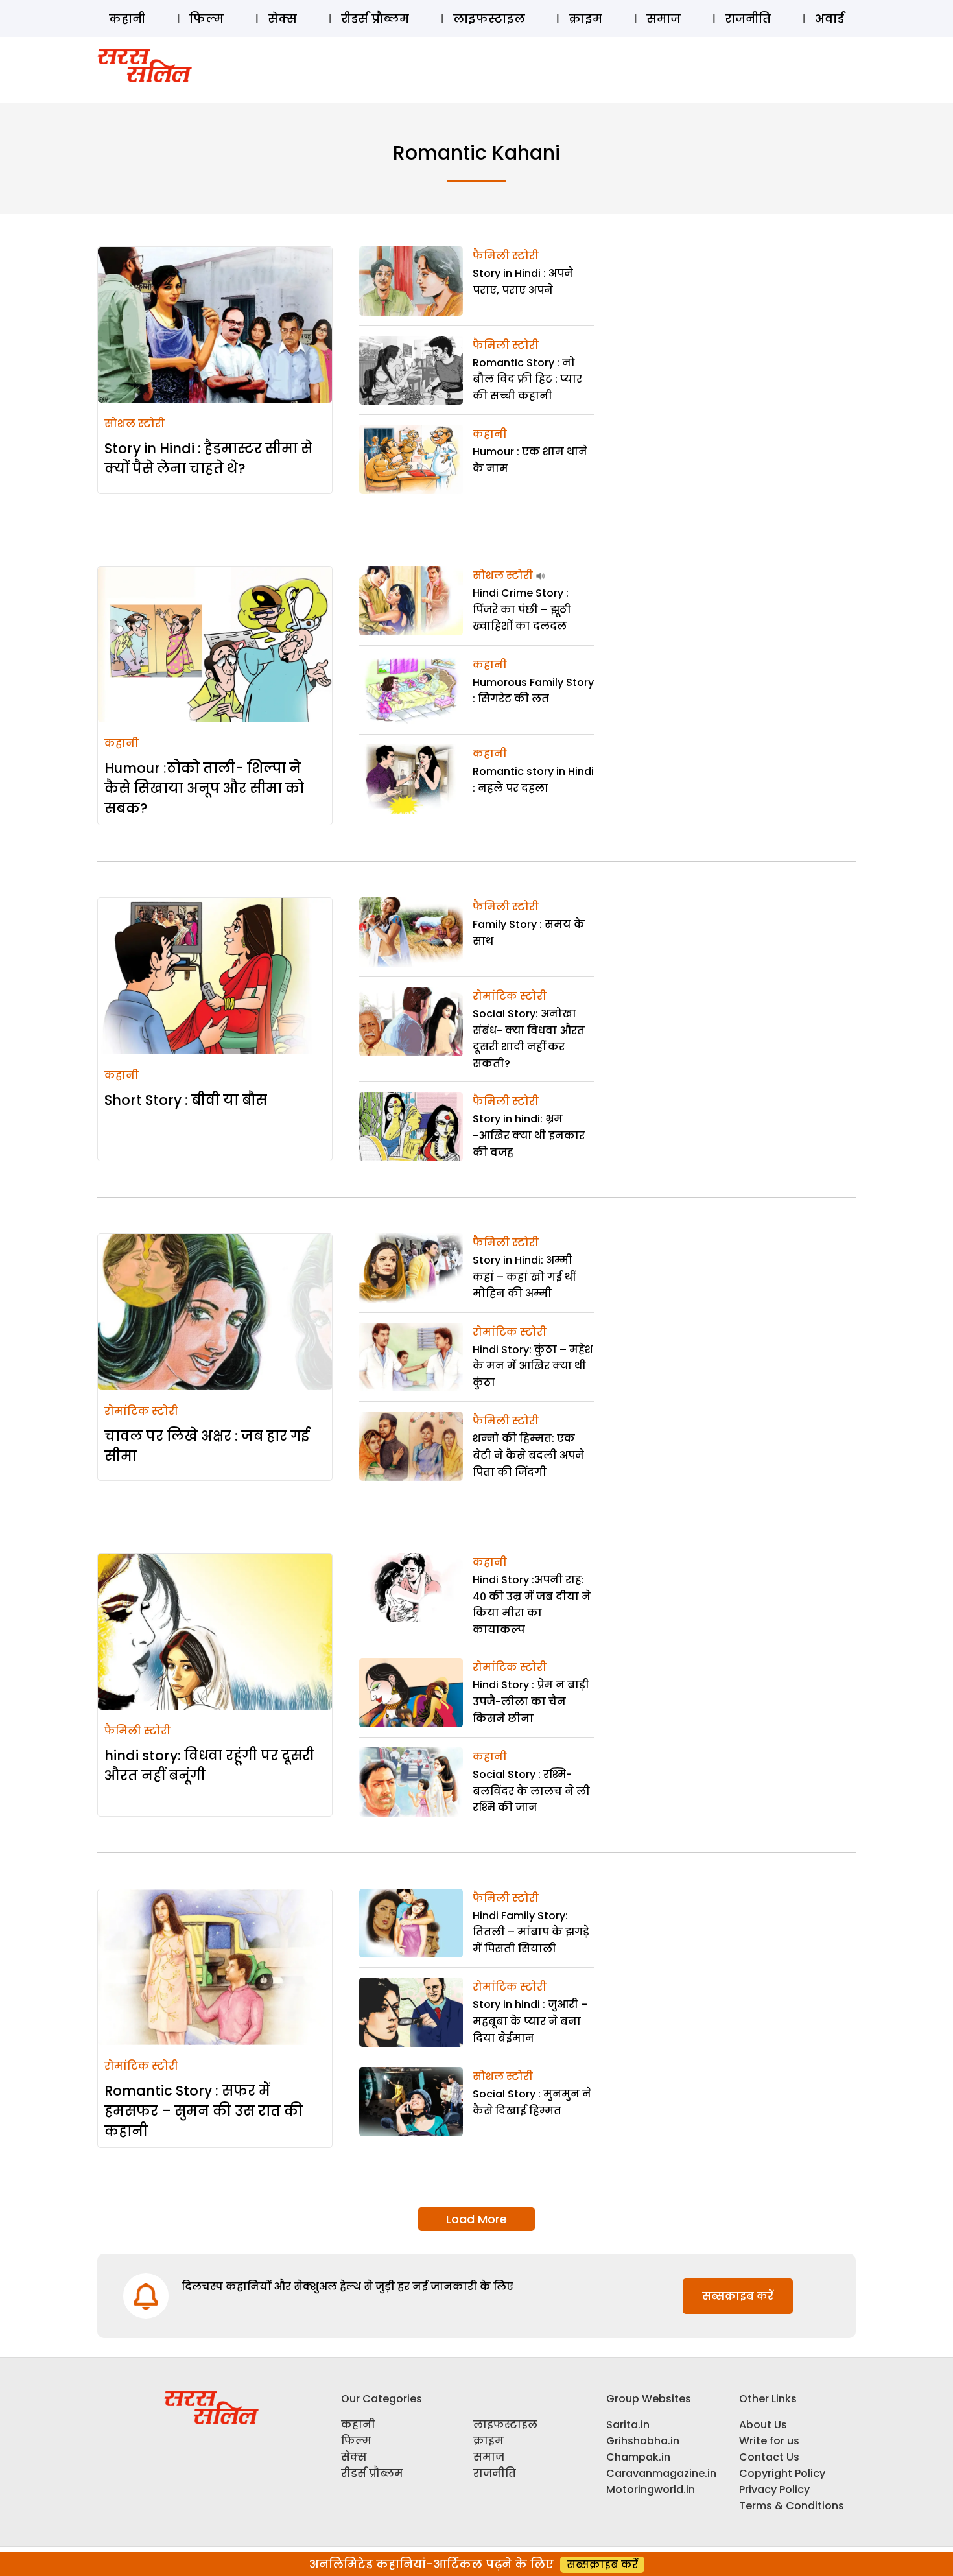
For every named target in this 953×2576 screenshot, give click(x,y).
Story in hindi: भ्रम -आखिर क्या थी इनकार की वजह (529, 1135)
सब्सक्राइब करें (738, 2296)
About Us (763, 2425)
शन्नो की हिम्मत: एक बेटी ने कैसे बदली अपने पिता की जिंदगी (528, 1455)
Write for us (769, 2441)
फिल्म (206, 18)
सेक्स (282, 18)
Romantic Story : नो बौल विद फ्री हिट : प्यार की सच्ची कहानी (527, 379)
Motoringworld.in (651, 2489)
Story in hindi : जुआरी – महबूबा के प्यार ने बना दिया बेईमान (530, 2021)
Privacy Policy (774, 2489)
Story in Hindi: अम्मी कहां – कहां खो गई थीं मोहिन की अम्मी (524, 1277)
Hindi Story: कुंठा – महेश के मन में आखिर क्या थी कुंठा (533, 1366)
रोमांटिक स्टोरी (510, 996)
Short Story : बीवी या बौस (186, 1100)
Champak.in (638, 2457)
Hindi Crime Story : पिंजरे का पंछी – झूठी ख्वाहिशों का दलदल (522, 609)
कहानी (127, 18)
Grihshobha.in (643, 2441)
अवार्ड (829, 18)
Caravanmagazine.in (661, 2473)
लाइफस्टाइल (489, 18)
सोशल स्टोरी (135, 424)
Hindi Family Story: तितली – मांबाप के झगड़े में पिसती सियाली (531, 1932)
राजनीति (748, 18)
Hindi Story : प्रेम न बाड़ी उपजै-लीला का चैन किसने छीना (531, 1701)
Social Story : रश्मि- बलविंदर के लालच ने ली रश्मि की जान (531, 1791)
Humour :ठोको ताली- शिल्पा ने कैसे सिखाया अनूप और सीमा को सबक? (204, 788)
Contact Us (769, 2457)
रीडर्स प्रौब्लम (375, 18)
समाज (664, 18)
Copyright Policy (782, 2473)
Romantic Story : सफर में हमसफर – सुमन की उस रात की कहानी (204, 2111)
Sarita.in (628, 2425)
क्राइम (585, 18)
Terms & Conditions (792, 2506)
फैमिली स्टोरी (506, 256)
